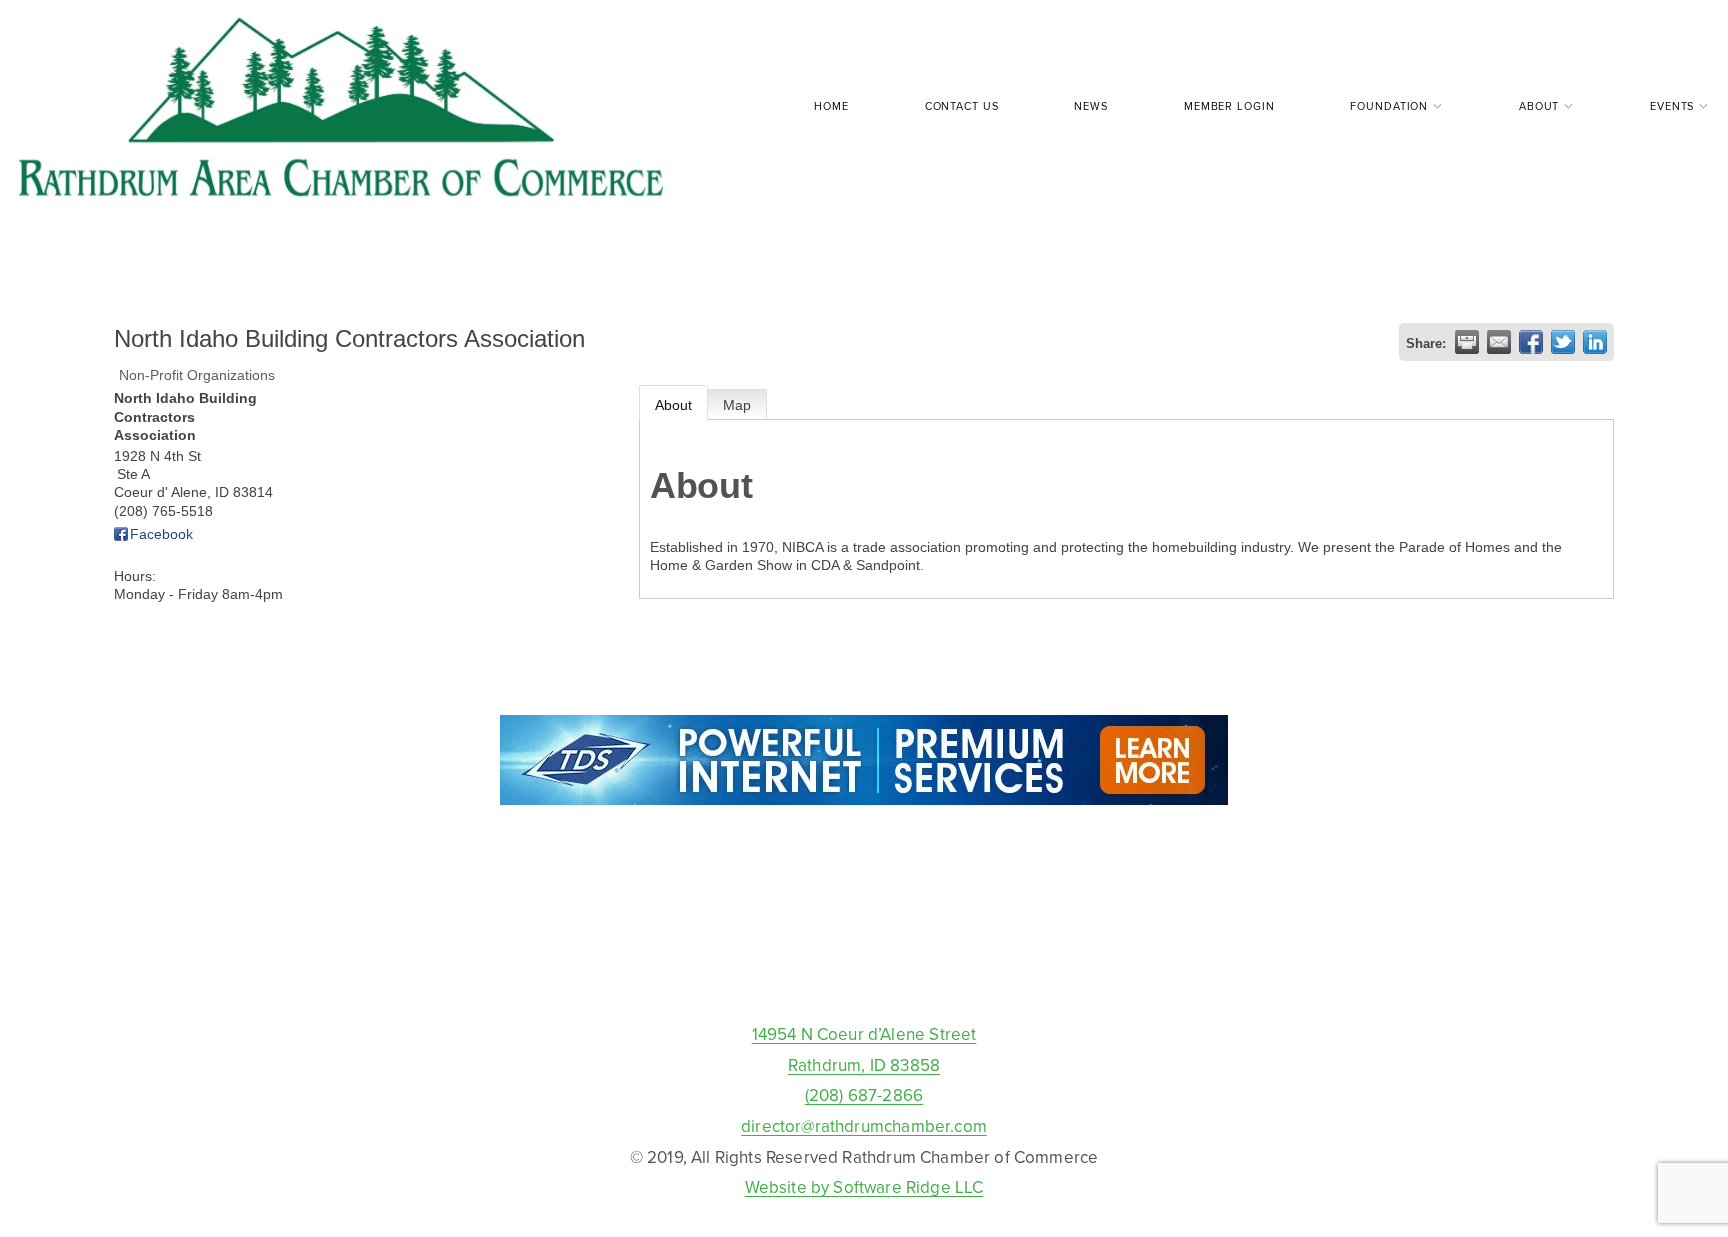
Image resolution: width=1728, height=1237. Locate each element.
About (673, 405)
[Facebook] (864, 973)
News (1091, 106)
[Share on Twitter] (1563, 342)
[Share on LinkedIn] (1595, 342)
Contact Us (962, 106)
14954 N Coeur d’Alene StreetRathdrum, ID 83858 (864, 1049)
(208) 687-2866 (864, 1095)
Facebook (161, 534)
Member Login (1229, 106)
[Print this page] (1467, 342)
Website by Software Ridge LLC (864, 1187)
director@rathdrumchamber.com (864, 1126)
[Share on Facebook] (1531, 342)
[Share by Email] (1499, 342)
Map (737, 405)
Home (831, 106)
